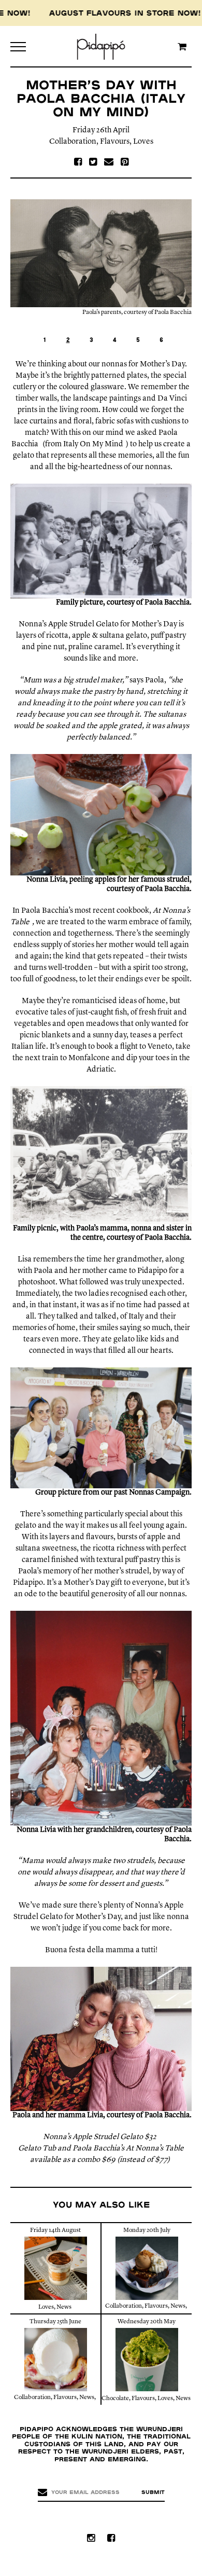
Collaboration (73, 142)
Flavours (115, 142)
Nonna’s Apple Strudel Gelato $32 (100, 2137)
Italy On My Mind (93, 444)
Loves (143, 142)
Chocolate (115, 2399)
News (64, 2307)
